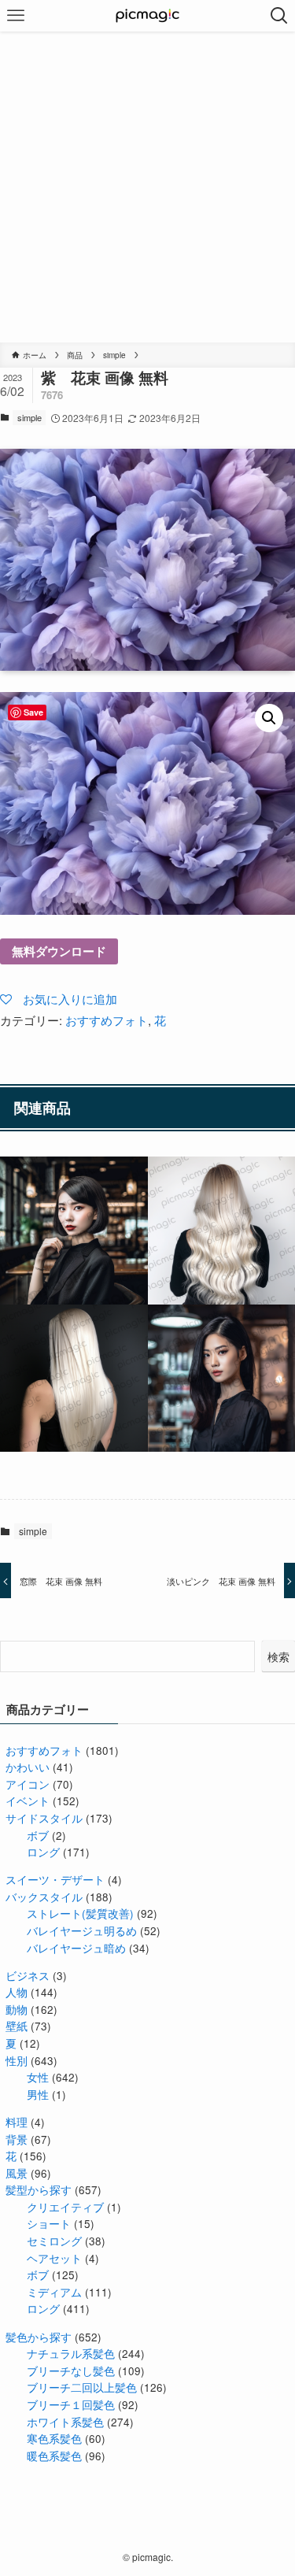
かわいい (28, 1767)
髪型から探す (39, 2190)
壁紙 (17, 2026)
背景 (17, 2139)
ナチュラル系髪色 (71, 2354)
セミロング (54, 2241)
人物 (17, 1992)
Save (33, 712)
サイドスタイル (44, 1818)
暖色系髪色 (54, 2456)
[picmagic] (147, 16)
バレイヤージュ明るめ (82, 1931)
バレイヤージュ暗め (76, 1948)
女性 (38, 2077)
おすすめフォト (107, 1020)
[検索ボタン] (279, 16)
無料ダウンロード (59, 951)
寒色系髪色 (54, 2439)
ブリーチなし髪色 (71, 2371)
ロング (43, 1852)
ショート (49, 2224)
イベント (28, 1801)
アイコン (28, 1784)
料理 (17, 2122)
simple (29, 417)
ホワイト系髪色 (65, 2422)
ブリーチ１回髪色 (71, 2405)
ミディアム (54, 2292)
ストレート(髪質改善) (80, 1913)
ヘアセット (54, 2258)
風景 (17, 2173)
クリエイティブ (65, 2207)
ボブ (38, 1836)
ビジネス (28, 1976)
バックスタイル (44, 1897)
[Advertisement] (147, 187)
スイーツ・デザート (55, 1880)
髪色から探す (39, 2337)
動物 (17, 2010)
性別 (17, 2061)
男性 (38, 2095)
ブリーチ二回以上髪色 (82, 2387)
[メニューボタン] (16, 16)
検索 (278, 1656)
